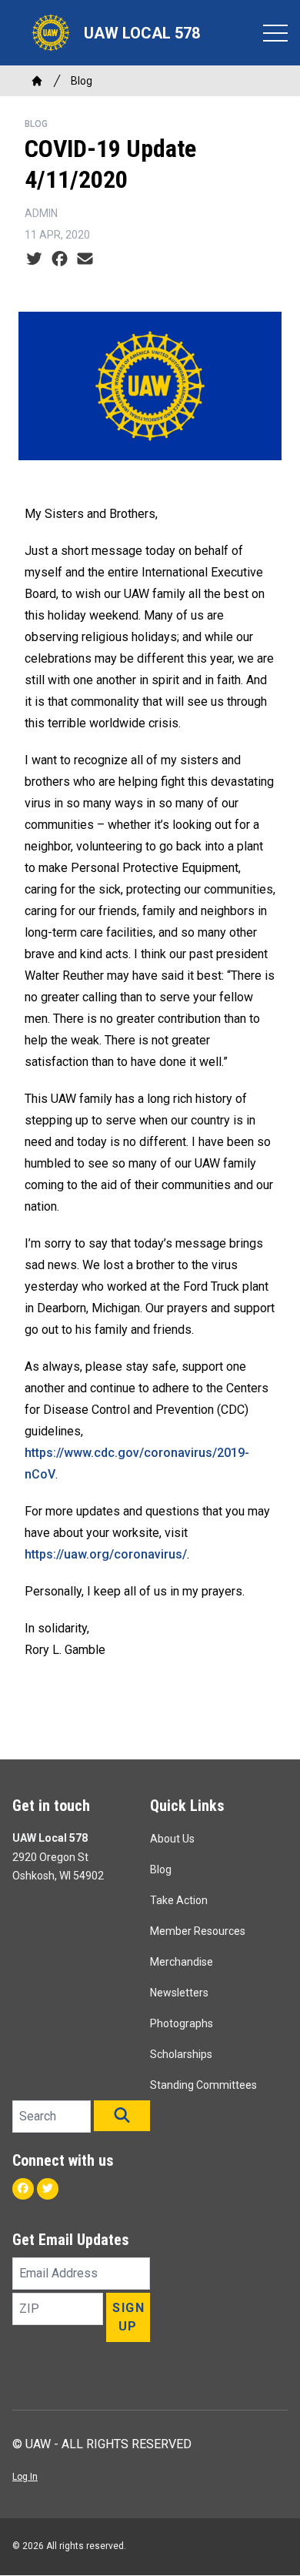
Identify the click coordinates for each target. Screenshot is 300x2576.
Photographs (182, 2023)
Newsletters (179, 1993)
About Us (172, 1839)
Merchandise (182, 1962)
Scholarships (181, 2054)
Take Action (179, 1900)
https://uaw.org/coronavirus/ (106, 1554)
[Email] (85, 259)
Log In (25, 2477)
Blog (82, 81)
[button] (122, 2116)
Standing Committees (203, 2085)
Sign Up (128, 2317)
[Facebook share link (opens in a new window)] (60, 259)
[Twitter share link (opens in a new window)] (34, 259)
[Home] (37, 81)
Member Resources (198, 1931)
